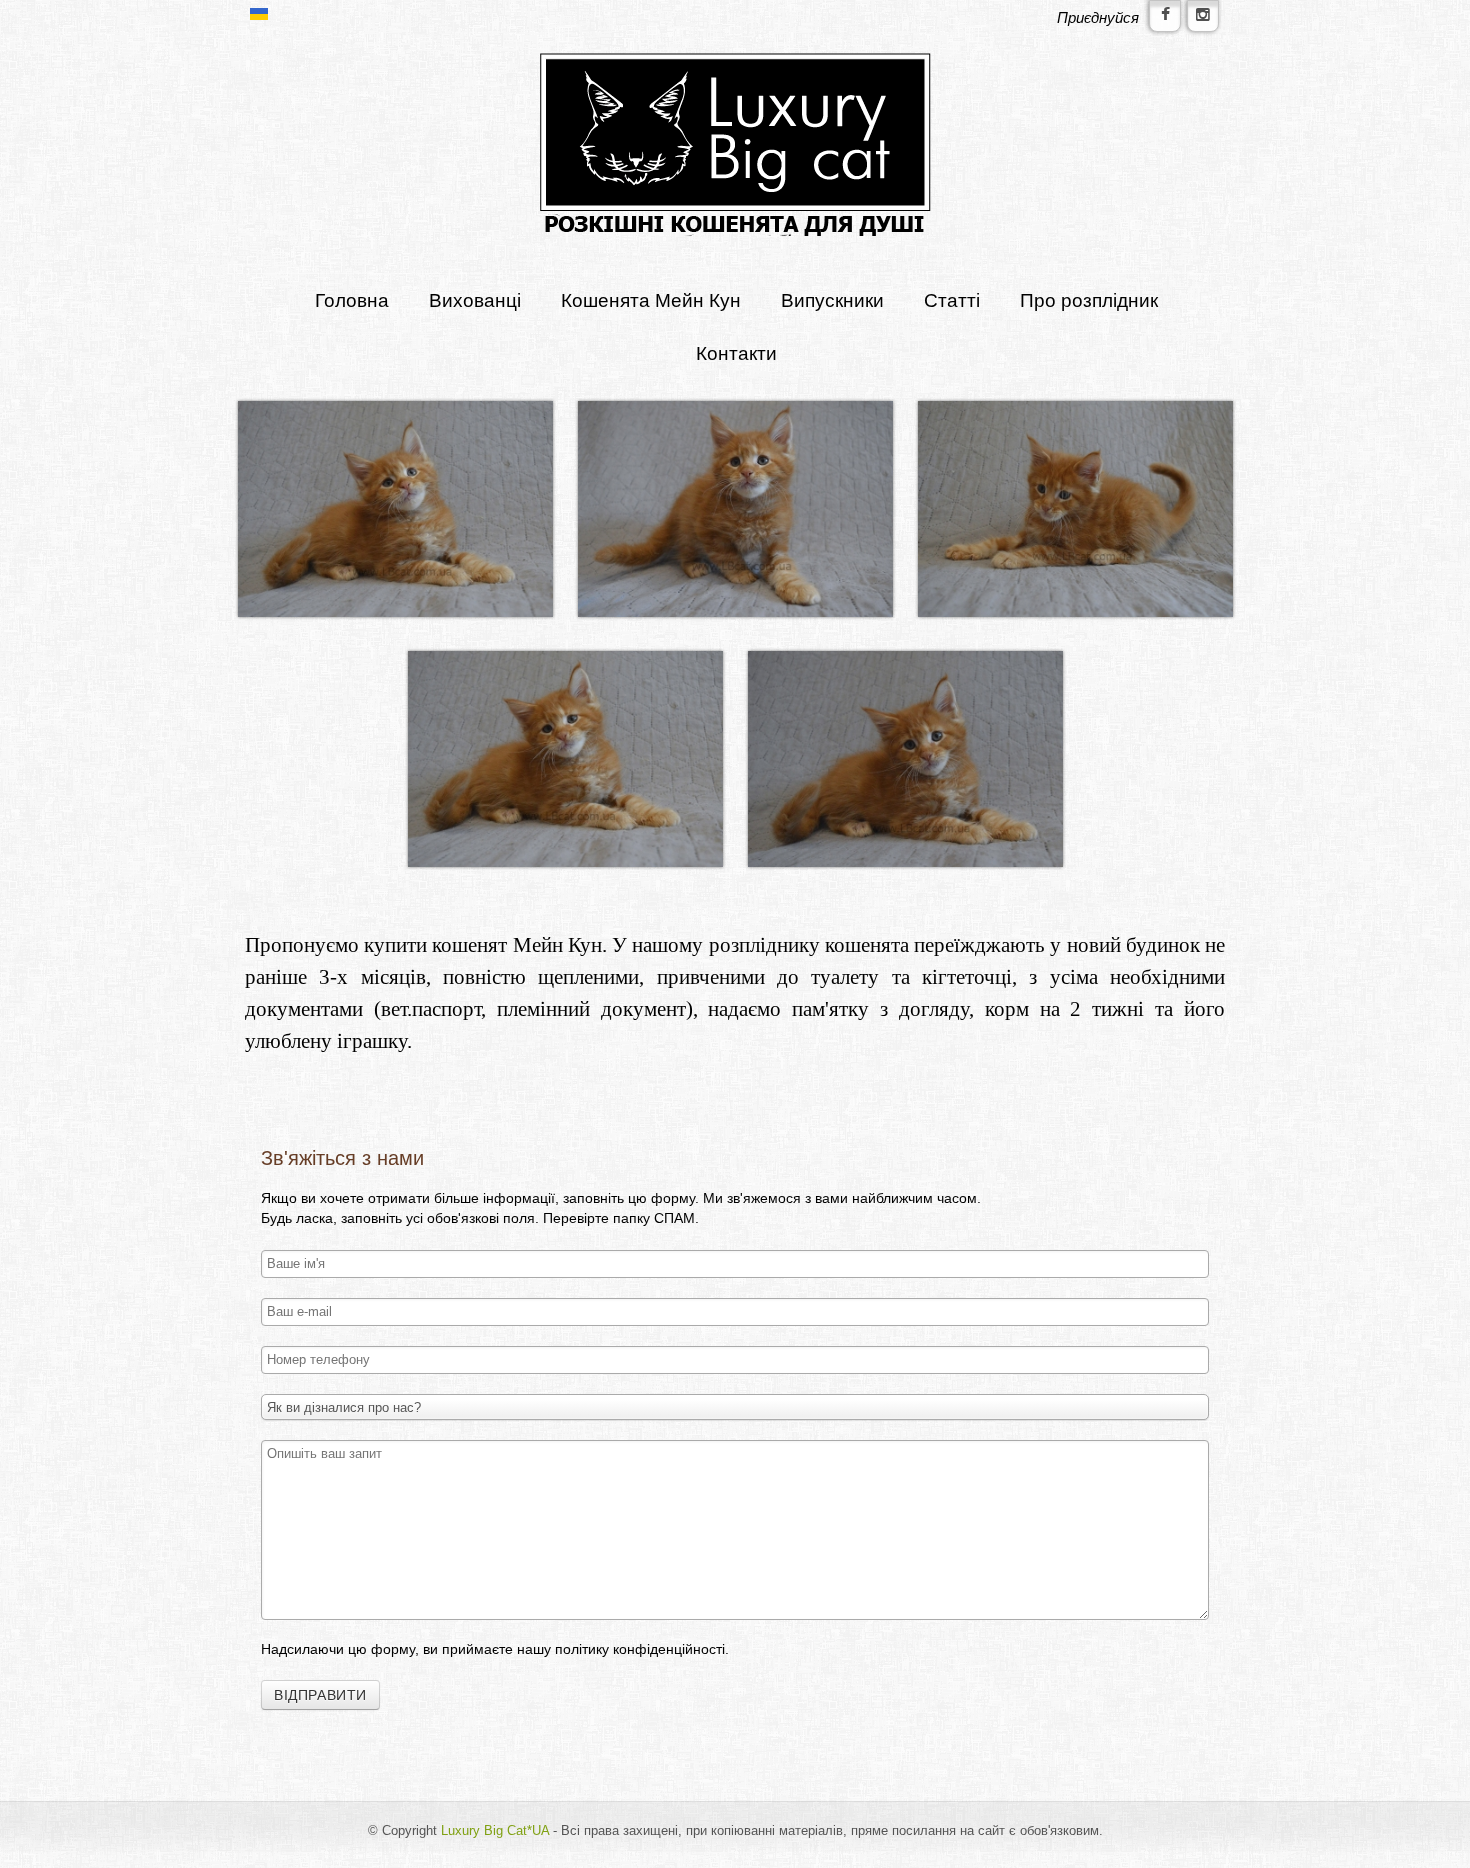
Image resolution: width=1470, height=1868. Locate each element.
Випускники (832, 300)
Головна (352, 300)
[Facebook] (1165, 16)
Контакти (736, 353)
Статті (952, 300)
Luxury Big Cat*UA (497, 1830)
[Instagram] (1203, 16)
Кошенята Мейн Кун (651, 300)
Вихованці (475, 300)
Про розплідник (1089, 300)
